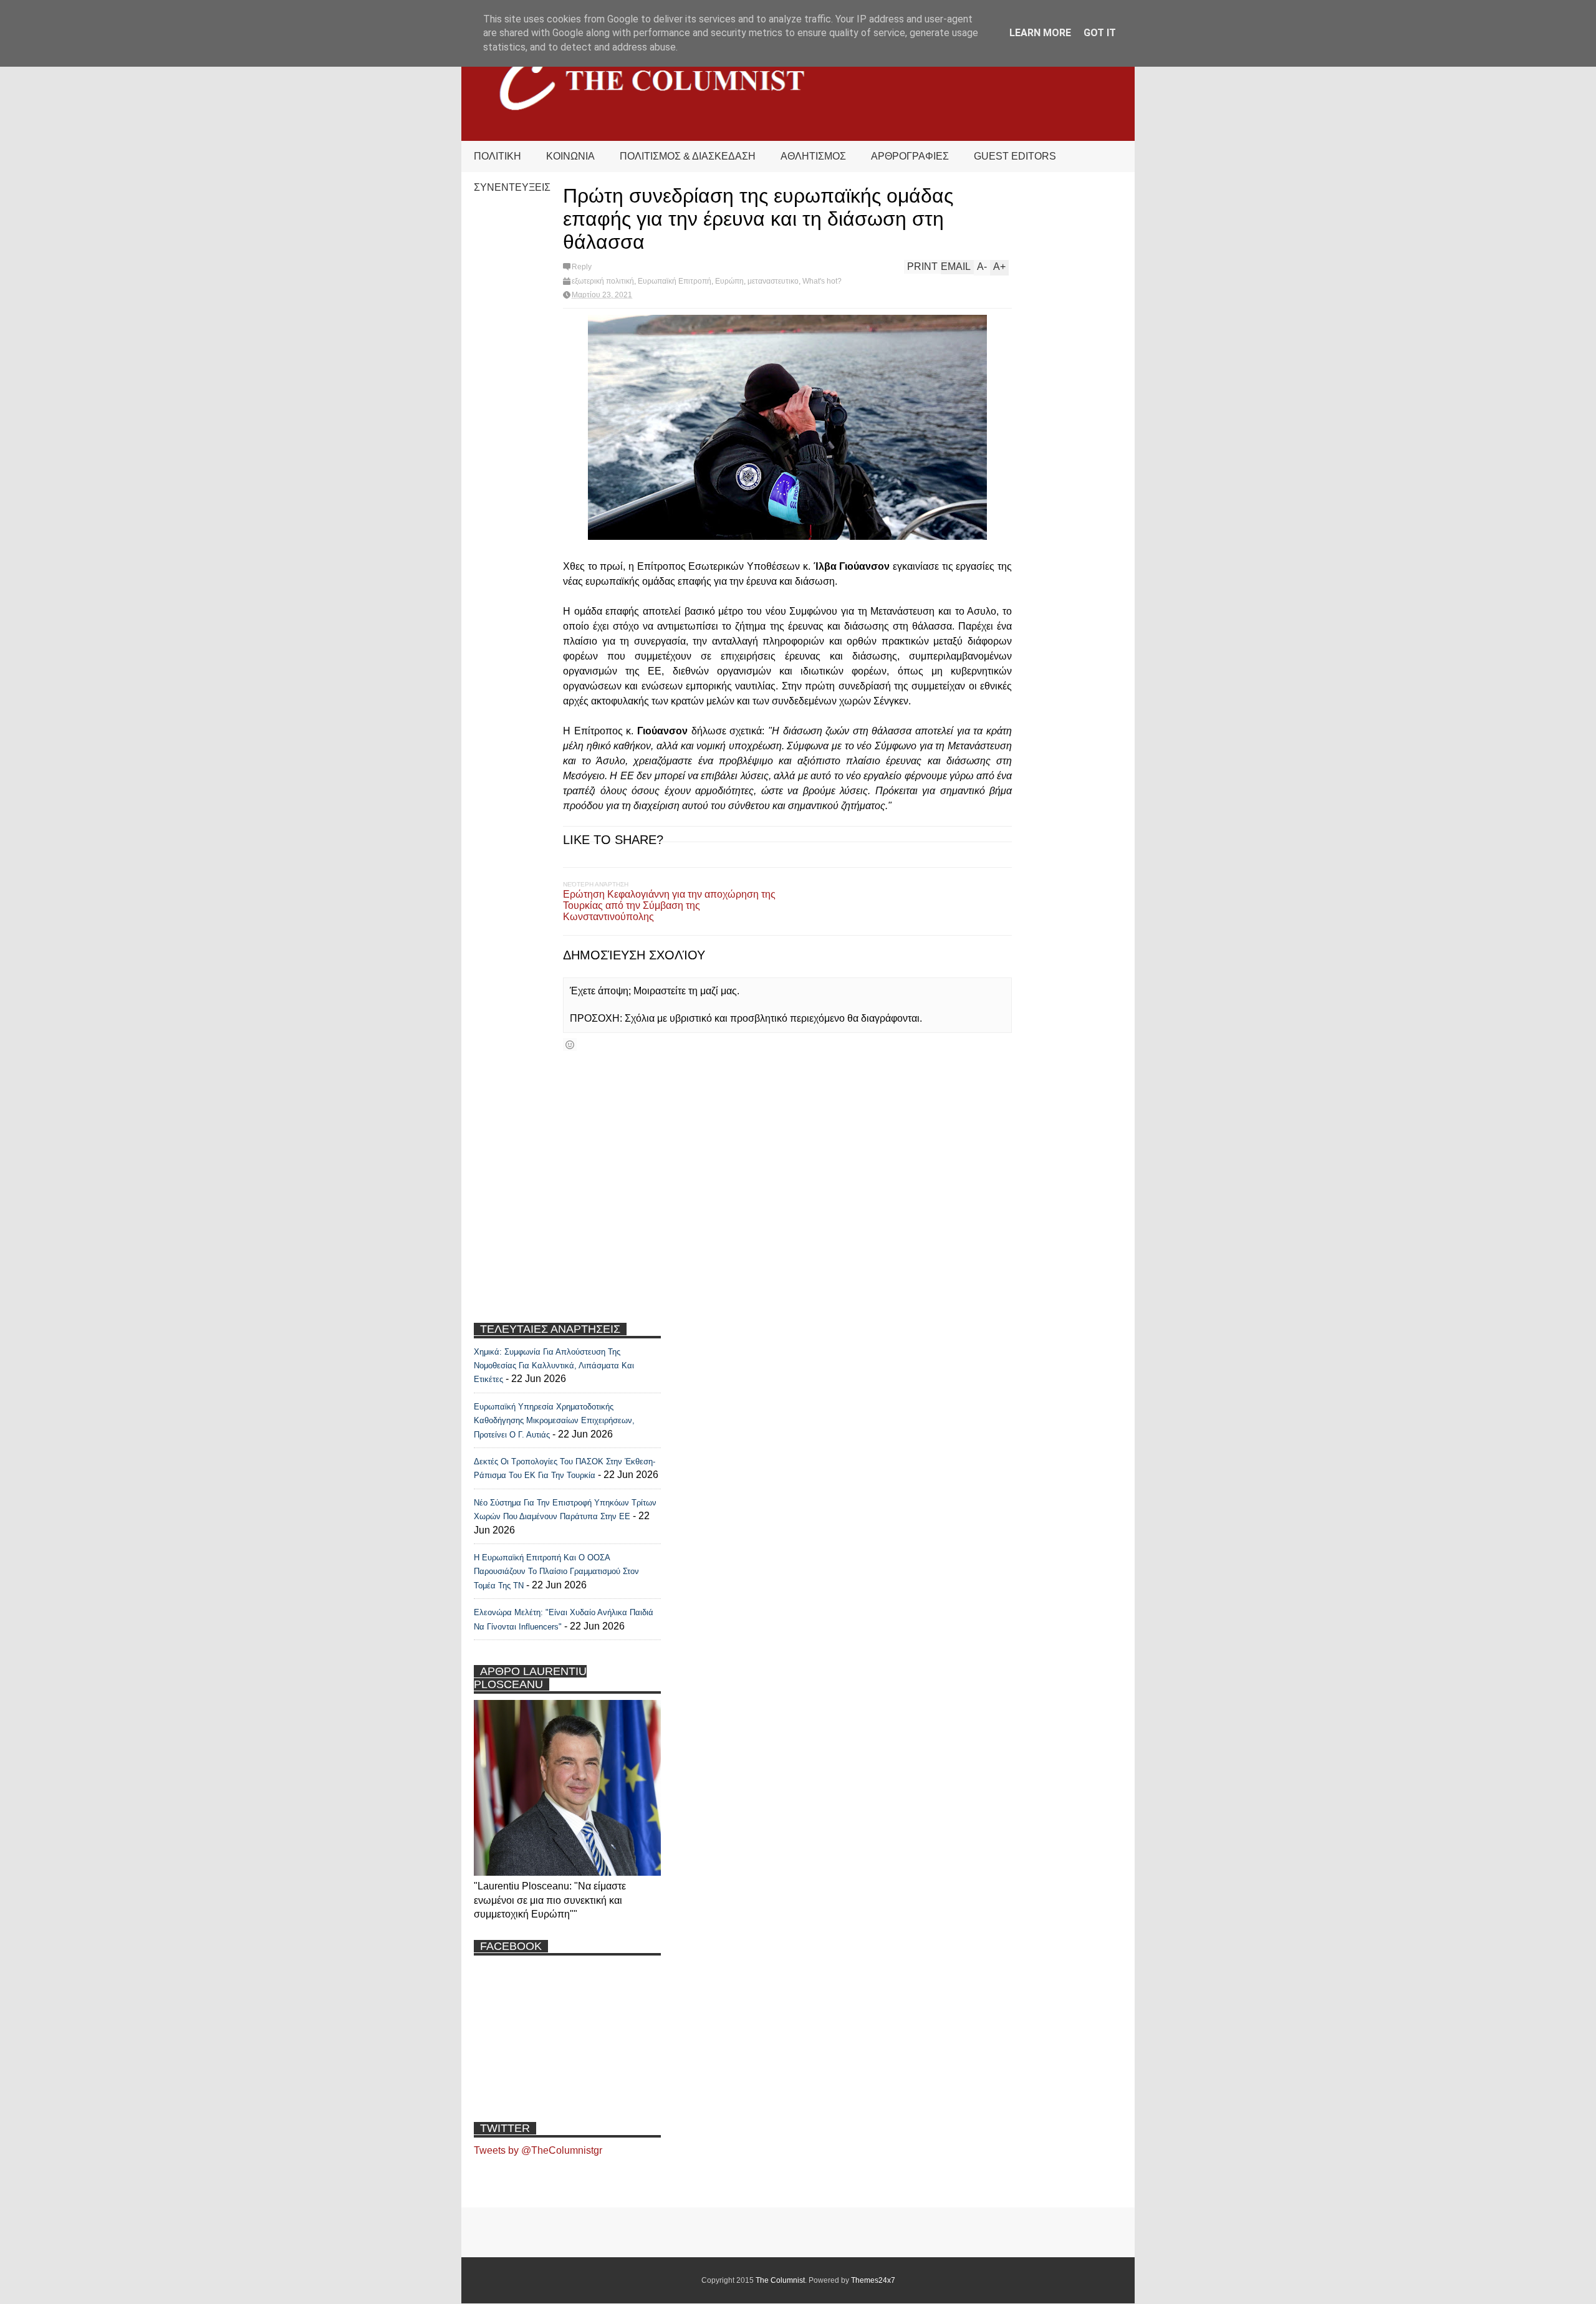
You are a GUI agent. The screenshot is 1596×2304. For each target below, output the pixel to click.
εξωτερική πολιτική (603, 281)
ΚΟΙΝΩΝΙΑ (570, 156)
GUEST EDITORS (1015, 156)
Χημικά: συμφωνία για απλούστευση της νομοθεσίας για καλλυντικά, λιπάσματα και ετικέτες (554, 1366)
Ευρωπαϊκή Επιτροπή (675, 281)
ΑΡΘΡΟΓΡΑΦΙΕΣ (910, 156)
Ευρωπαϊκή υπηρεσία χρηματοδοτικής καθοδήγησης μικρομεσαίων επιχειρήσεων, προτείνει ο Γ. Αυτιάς (554, 1421)
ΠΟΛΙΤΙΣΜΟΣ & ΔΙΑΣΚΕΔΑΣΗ (688, 156)
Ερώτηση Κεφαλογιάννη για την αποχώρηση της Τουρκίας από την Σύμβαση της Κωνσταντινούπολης (669, 905)
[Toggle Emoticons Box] (570, 1044)
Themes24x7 (873, 2280)
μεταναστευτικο (773, 281)
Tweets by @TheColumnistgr (538, 2150)
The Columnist (780, 2280)
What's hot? (822, 281)
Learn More (1040, 33)
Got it (1100, 33)
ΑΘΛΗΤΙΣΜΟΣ (813, 156)
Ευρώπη (729, 281)
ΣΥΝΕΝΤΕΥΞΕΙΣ (512, 187)
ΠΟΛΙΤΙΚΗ (498, 156)
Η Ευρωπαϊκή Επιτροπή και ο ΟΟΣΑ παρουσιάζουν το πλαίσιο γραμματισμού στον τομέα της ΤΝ (556, 1572)
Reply (582, 267)
